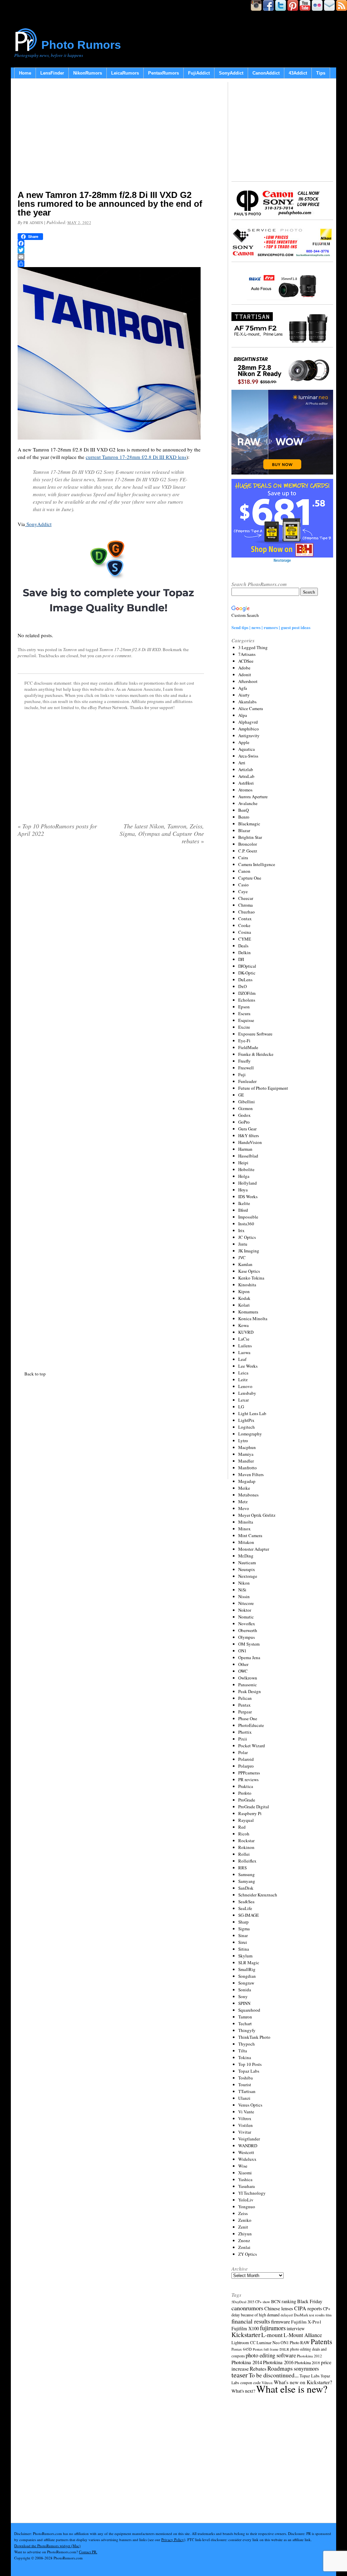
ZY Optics (248, 2254)
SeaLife (245, 1908)
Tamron (70, 649)
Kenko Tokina (251, 1278)
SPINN (244, 2003)
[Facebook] (111, 243)
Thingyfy (247, 2030)
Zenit (243, 2227)
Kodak (244, 1298)
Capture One (250, 878)
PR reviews (248, 1779)
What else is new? (292, 2389)
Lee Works (248, 1366)
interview (296, 2328)
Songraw (246, 1983)
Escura (244, 1013)
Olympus (247, 1637)
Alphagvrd (248, 722)
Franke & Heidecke (256, 1054)
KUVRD (246, 1332)
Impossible (248, 1217)
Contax (245, 919)
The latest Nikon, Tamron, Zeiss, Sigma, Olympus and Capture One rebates (162, 833)
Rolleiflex (247, 1861)
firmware (281, 2321)
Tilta (243, 2051)
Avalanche (248, 803)
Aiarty (244, 695)
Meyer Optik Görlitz (257, 1515)
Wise (243, 2166)
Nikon (244, 1583)
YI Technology (252, 2193)
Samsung (247, 1874)
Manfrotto (248, 1468)
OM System (249, 1644)
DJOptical (247, 966)
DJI (241, 959)
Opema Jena (249, 1657)
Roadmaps (280, 2368)
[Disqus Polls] (111, 937)
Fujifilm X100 (245, 2328)
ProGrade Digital (254, 1807)
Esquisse (246, 1020)
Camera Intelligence (257, 864)
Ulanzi (244, 2098)
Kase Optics (249, 1271)
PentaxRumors (164, 73)
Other (243, 1664)
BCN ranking (284, 2301)
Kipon (244, 1291)
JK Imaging (249, 1251)
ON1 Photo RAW (295, 2342)
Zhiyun (245, 2234)
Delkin (244, 952)
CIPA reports (308, 2308)
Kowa (243, 1325)
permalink (27, 656)
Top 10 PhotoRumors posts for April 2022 (57, 830)
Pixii (243, 1739)
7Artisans (247, 654)
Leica (243, 1373)
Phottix (245, 1732)
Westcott (246, 2152)
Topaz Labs (249, 2071)
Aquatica (247, 749)
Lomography (250, 1434)
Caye (243, 891)
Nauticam (247, 1563)
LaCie (244, 1339)
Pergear (245, 1712)
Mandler (246, 1461)
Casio (243, 885)
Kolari (244, 1305)
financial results (251, 2321)
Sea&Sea (246, 1901)
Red (242, 1827)
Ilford (243, 1210)
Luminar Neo (268, 2343)
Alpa (243, 715)
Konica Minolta (253, 1319)
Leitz (243, 1380)
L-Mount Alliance (303, 2335)
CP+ (327, 2309)
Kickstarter (246, 2334)
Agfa (243, 688)
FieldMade (248, 1047)
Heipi (243, 1163)
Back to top (35, 1374)
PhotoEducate (251, 1725)
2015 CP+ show (259, 2302)
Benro (244, 817)
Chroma (246, 905)
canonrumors (247, 2308)
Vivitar (245, 2132)
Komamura (248, 1312)
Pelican (245, 1698)
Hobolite (246, 1169)
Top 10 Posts (250, 2064)
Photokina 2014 (247, 2362)
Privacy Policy (173, 2540)
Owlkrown (248, 1678)
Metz (243, 1502)
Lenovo (245, 1386)
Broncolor (248, 844)
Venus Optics (250, 2105)
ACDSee (246, 661)
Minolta (246, 1522)
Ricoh (244, 1834)
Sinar (243, 1935)
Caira (243, 858)
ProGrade (247, 1800)
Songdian (247, 1976)
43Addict (298, 73)
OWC (243, 1671)
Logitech (247, 1427)
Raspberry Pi (250, 1813)
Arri (242, 763)
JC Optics (247, 1237)
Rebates (258, 2369)
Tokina (245, 2057)
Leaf (242, 1359)
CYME (245, 939)
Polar (243, 1752)
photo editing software (271, 2355)
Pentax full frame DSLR (271, 2349)
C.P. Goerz (248, 851)
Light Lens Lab (252, 1413)
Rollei (244, 1854)
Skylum (245, 1956)
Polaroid (246, 1759)
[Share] (111, 264)
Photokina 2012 (309, 2356)
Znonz (244, 2240)
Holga (244, 1176)
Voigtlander (249, 2139)
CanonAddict (266, 73)
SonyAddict (231, 73)
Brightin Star (250, 837)
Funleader (247, 1081)
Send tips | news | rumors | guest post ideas (271, 627)
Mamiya (246, 1454)
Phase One (248, 1718)
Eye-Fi (244, 1041)
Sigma (244, 1929)
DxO (242, 986)
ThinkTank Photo (254, 2037)
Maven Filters (251, 1474)
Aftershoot (248, 681)
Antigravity (249, 736)
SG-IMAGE (249, 1915)
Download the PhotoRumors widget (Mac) (47, 2546)
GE (241, 1095)
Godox (244, 1115)
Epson (244, 1007)
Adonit (245, 675)
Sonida (245, 1990)
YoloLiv (246, 2200)
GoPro (244, 1122)
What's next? (243, 2391)
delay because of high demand (256, 2315)
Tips (321, 73)
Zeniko (245, 2220)
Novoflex (247, 1624)
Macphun (247, 1447)
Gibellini (247, 1102)
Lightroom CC (243, 2342)
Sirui (243, 1942)
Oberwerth (248, 1630)
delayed (287, 2315)
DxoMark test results (309, 2315)
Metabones (248, 1495)
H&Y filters (249, 1135)
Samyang (247, 1881)
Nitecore (246, 1603)
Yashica (245, 2179)
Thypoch (247, 2044)
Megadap (247, 1481)
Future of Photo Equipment (263, 1088)
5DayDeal (239, 2302)
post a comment (117, 656)
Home (25, 73)
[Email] (111, 257)
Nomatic (246, 1617)
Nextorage (248, 1576)
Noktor (245, 1610)
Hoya (243, 1190)
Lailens (245, 1346)
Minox (244, 1529)
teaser (240, 2375)
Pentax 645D (242, 2349)
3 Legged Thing (253, 647)
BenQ (243, 810)
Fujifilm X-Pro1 (306, 2322)
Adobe (244, 668)
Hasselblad (248, 1156)
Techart (245, 2024)
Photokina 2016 (278, 2362)
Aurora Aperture (253, 797)
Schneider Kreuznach (258, 1895)
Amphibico (249, 729)
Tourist (245, 2085)
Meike (244, 1488)
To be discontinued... (274, 2375)
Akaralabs (247, 702)
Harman (245, 1149)
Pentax (244, 1705)
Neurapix (247, 1569)
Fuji (242, 1074)
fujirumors (273, 2328)
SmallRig (247, 1969)
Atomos (245, 790)
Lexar (243, 1400)
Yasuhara (247, 2186)
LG (241, 1407)
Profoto (245, 1793)
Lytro (243, 1441)
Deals (243, 946)
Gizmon (246, 1108)
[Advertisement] (111, 136)
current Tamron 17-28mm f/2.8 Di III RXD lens (136, 457)
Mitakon (246, 1542)
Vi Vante (246, 2112)
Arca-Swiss (248, 756)
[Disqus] (111, 1106)
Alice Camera (251, 708)
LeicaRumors (125, 73)
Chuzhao (247, 912)
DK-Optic (247, 973)
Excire (244, 1027)
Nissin (244, 1596)
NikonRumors (88, 73)
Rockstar (246, 1840)
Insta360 (246, 1224)
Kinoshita (247, 1285)
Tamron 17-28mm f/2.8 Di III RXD (130, 649)
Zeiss (243, 2213)
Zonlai (244, 2247)
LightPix (246, 1420)
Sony (243, 1996)
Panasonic (248, 1685)
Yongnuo (247, 2207)
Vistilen (246, 2125)
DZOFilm (247, 993)
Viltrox (245, 2118)
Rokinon (246, 1847)
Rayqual (246, 1820)
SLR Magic (249, 1963)
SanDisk (246, 1888)
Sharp (243, 1922)
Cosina (245, 932)
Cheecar (246, 898)
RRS (242, 1868)
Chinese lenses (279, 2308)
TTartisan (247, 2091)
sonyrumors (306, 2368)
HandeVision (250, 1142)
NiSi (242, 1590)
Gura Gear (247, 1129)
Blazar (244, 830)
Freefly (244, 1061)
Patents (321, 2341)
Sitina (244, 1949)
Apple (244, 742)
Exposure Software (255, 1034)
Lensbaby (247, 1393)
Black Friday (310, 2301)
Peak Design (250, 1691)
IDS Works (248, 1196)
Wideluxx (247, 2159)
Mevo (244, 1508)
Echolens (247, 1000)
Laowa (244, 1352)
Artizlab (246, 769)
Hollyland (248, 1183)
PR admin (33, 223)
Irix (241, 1230)
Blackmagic (249, 824)
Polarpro (246, 1766)
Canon (244, 871)
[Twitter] (111, 250)
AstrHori (246, 783)
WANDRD (248, 2146)
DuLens (245, 980)
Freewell (246, 1068)
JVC (242, 1257)
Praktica (246, 1786)
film (329, 2315)
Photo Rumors (81, 45)
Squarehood (249, 2010)
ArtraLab (246, 776)
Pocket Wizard (252, 1746)
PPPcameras (249, 1773)
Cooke (244, 925)
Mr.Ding (246, 1556)
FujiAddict (199, 73)
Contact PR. (88, 2552)
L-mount (272, 2335)
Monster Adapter (254, 1549)
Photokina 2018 (307, 2362)
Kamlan (245, 1264)
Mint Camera (250, 1535)
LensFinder (52, 73)
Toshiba (246, 2078)
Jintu (243, 1244)
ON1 (242, 1651)
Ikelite (244, 1203)
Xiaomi (245, 2173)
